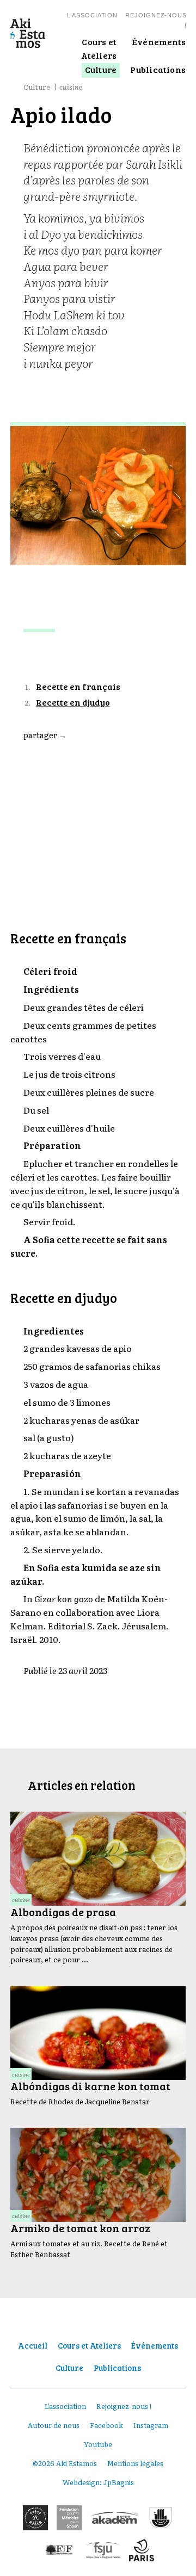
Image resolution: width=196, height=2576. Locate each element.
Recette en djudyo (73, 702)
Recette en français (78, 686)
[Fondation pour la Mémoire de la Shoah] (69, 2518)
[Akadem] (115, 2518)
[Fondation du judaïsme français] (59, 2550)
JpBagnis (119, 2482)
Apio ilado (54, 654)
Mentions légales (135, 2463)
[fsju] (103, 2550)
